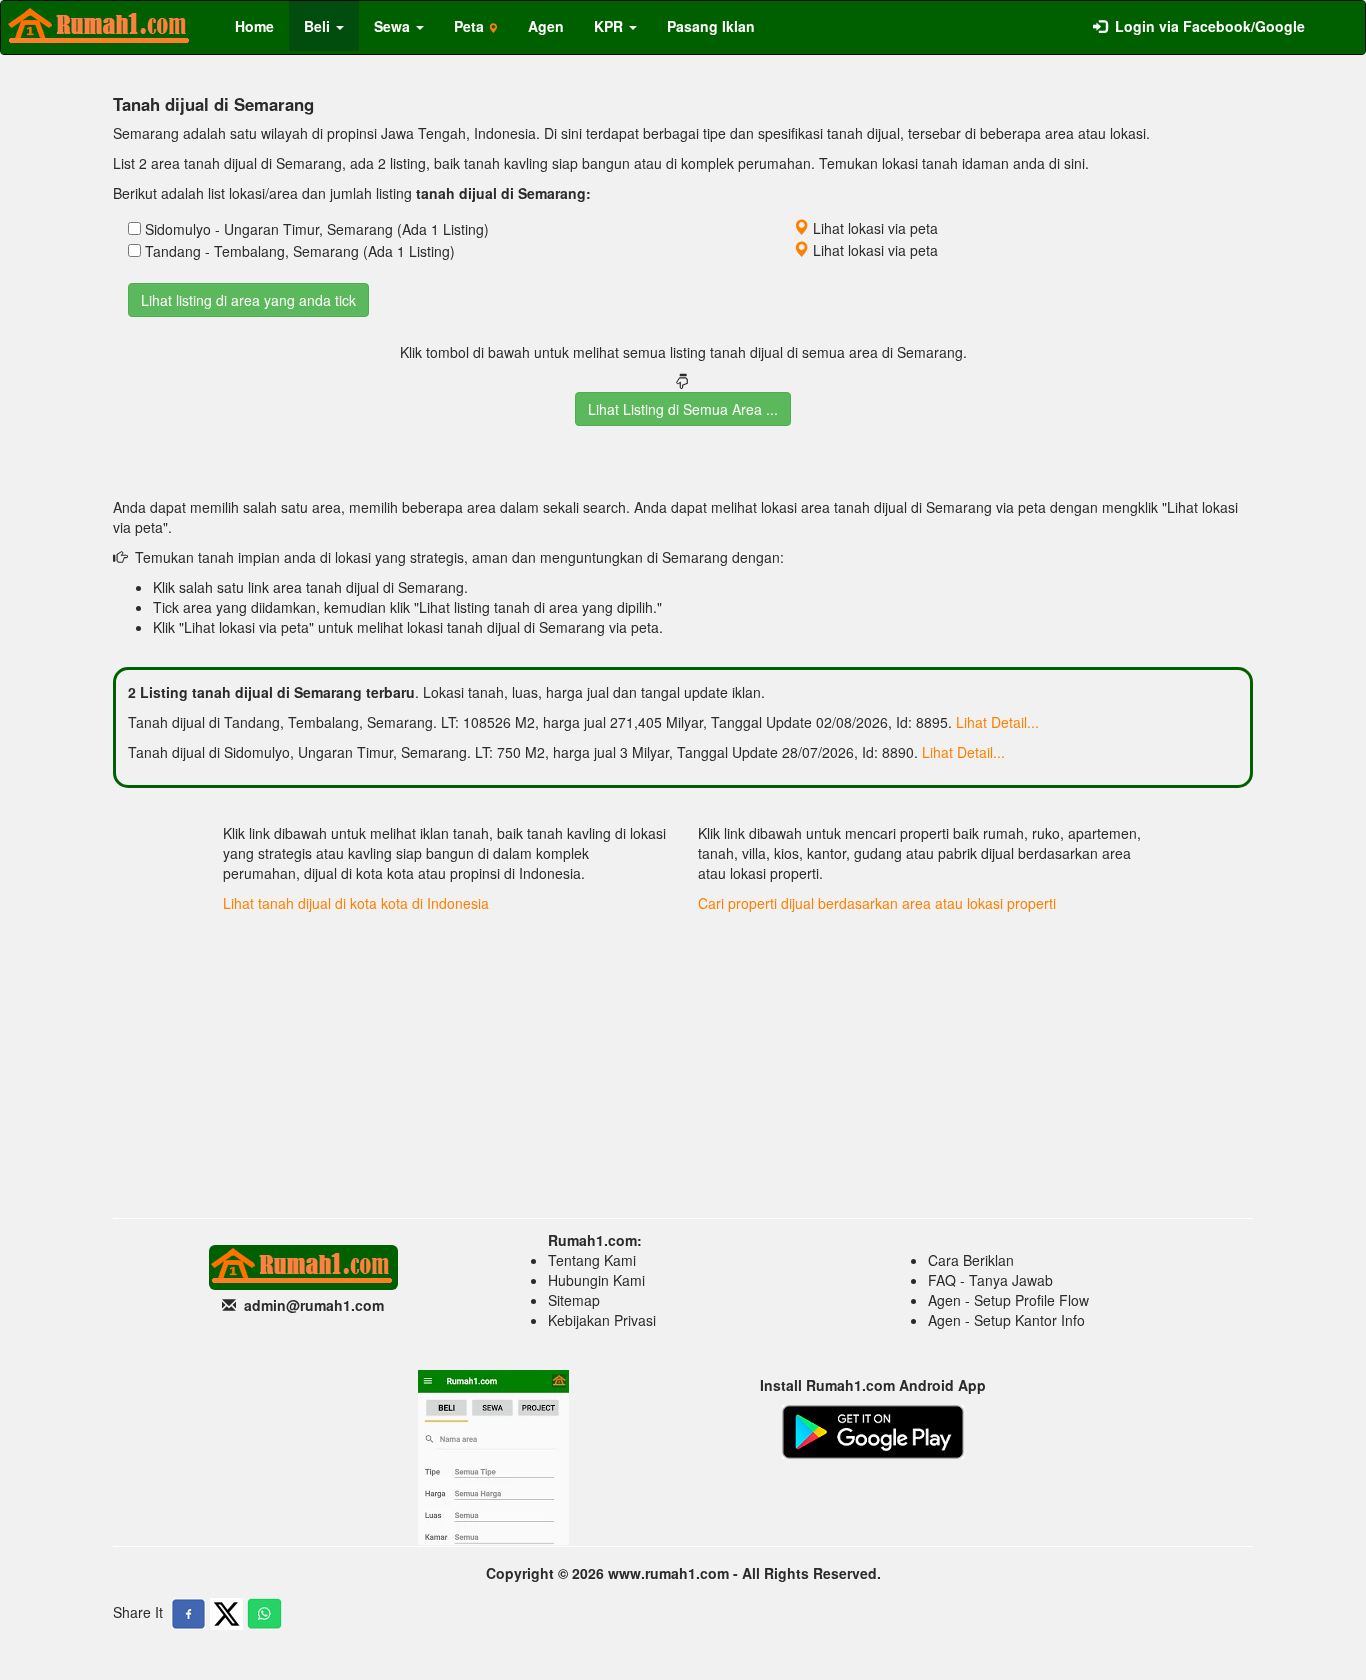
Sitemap (574, 1300)
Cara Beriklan (971, 1260)
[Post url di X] (226, 1614)
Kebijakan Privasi (602, 1320)
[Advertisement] (683, 1058)
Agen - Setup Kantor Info (1006, 1320)
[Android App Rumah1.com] (873, 1430)
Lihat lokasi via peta (873, 228)
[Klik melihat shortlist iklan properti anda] (1335, 16)
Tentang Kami (592, 1260)
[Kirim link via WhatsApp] (264, 1614)
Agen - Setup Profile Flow (1008, 1300)
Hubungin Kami (596, 1280)
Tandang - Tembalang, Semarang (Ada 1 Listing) (300, 251)
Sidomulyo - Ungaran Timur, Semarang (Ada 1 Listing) (317, 229)
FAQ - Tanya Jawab (990, 1280)
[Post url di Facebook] (188, 1614)
